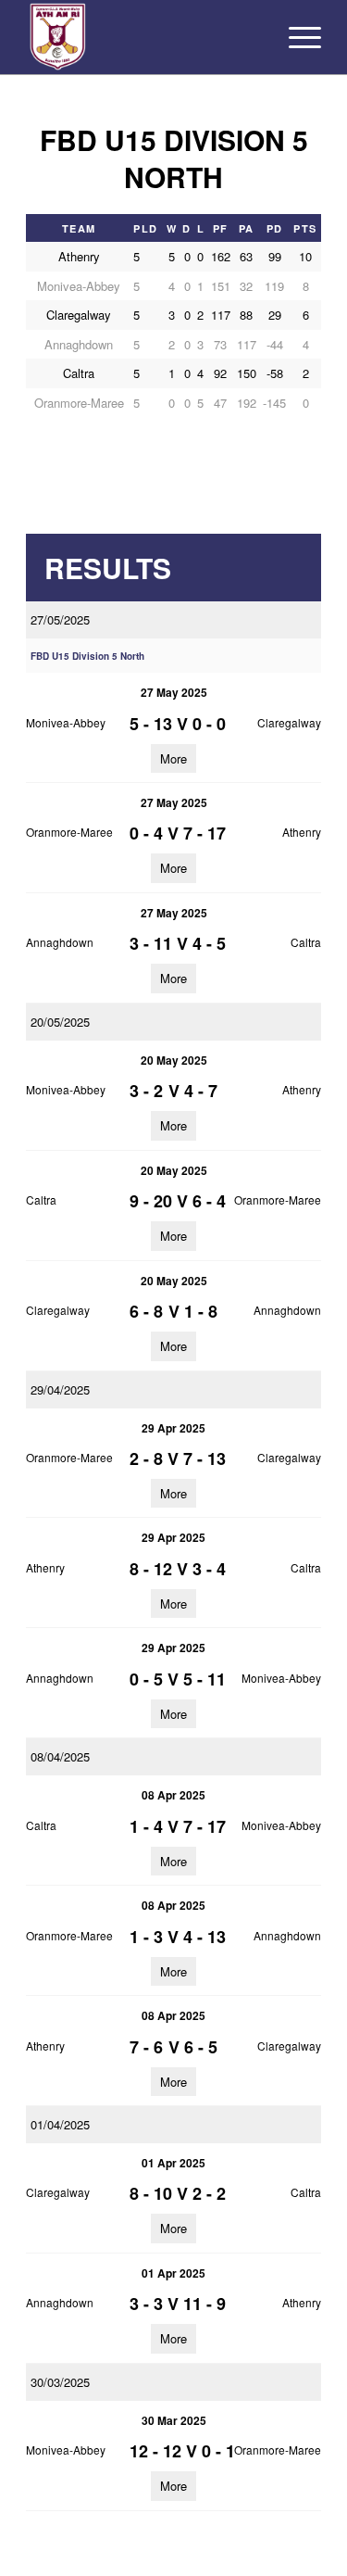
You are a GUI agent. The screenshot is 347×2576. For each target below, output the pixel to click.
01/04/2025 (60, 2124)
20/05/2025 (60, 1022)
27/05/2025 (60, 619)
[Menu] (296, 37)
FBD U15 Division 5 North (87, 656)
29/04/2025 (60, 1389)
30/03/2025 (60, 2382)
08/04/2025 (60, 1756)
